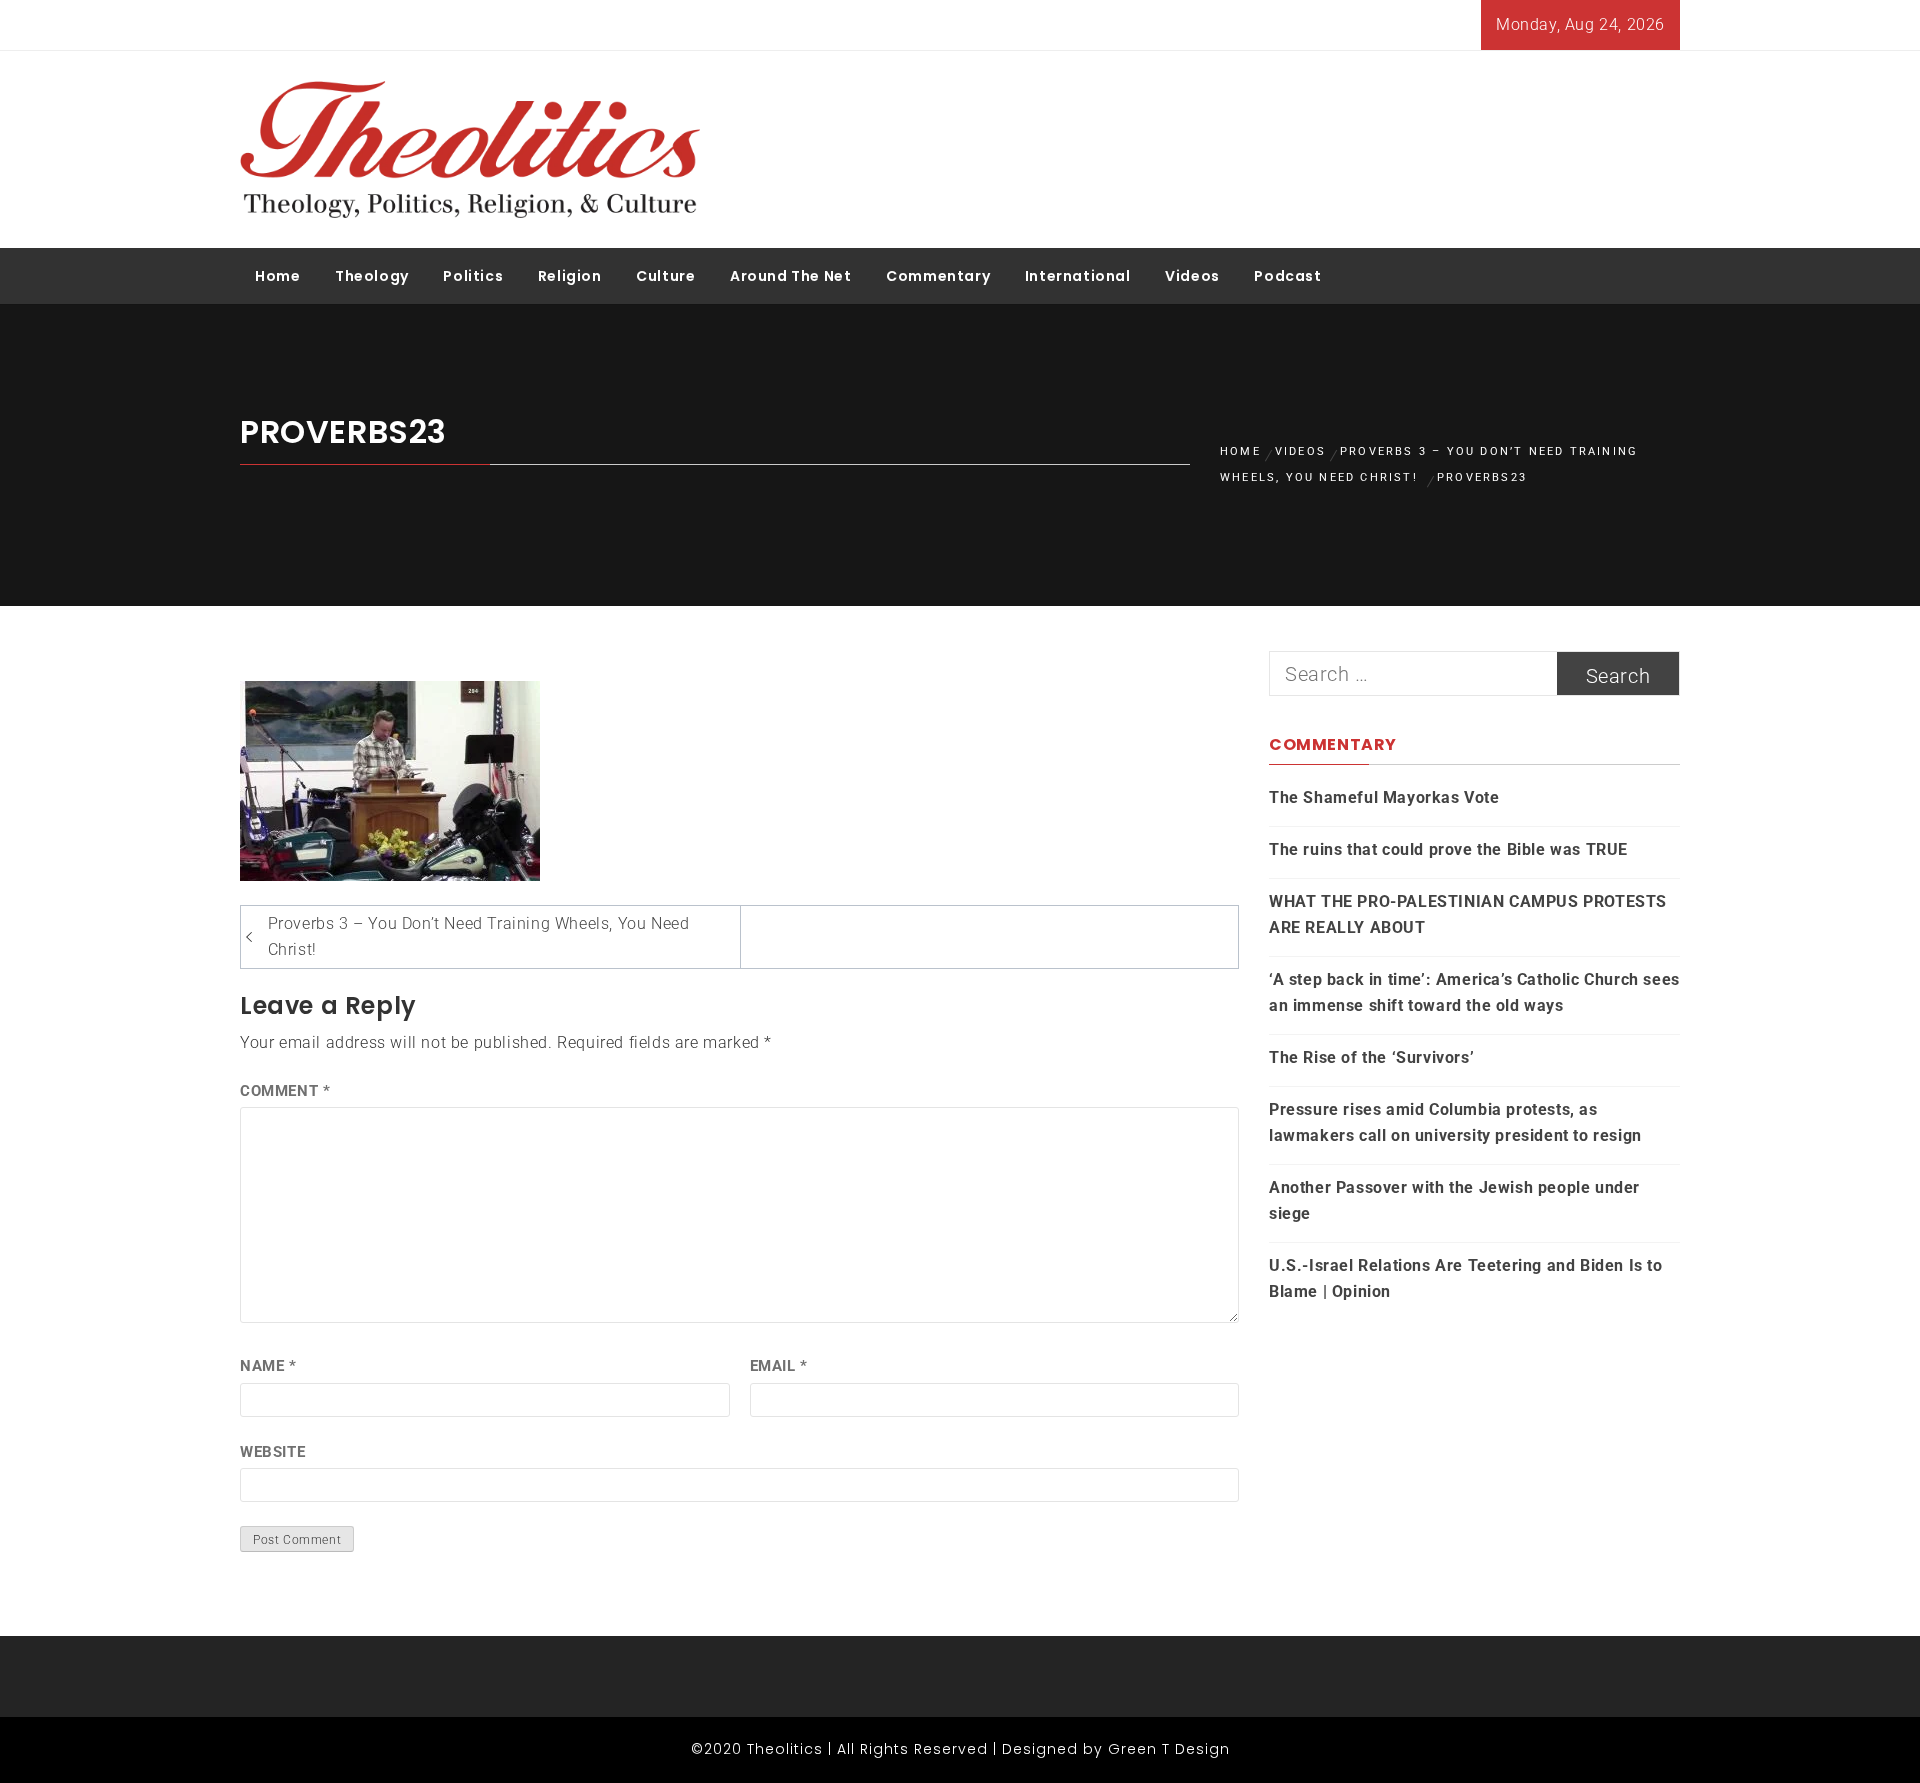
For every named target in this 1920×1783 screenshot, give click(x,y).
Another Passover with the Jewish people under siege (1454, 1200)
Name (268, 1366)
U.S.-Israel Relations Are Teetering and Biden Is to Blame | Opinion (1466, 1278)
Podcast (1287, 276)
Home (277, 276)
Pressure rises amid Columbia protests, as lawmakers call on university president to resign (1455, 1122)
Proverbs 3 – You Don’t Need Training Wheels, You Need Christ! (479, 936)
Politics (473, 276)
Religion (570, 276)
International (1078, 276)
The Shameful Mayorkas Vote (1384, 797)
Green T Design (1169, 1749)
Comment (285, 1091)
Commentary (938, 276)
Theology (372, 276)
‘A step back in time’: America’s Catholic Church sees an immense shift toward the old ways (1474, 992)
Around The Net (790, 276)
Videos (1192, 276)
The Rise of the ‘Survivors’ (1371, 1057)
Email (779, 1366)
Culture (665, 276)
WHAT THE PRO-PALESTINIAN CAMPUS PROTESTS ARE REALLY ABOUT (1468, 914)
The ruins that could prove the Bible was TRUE (1448, 849)
